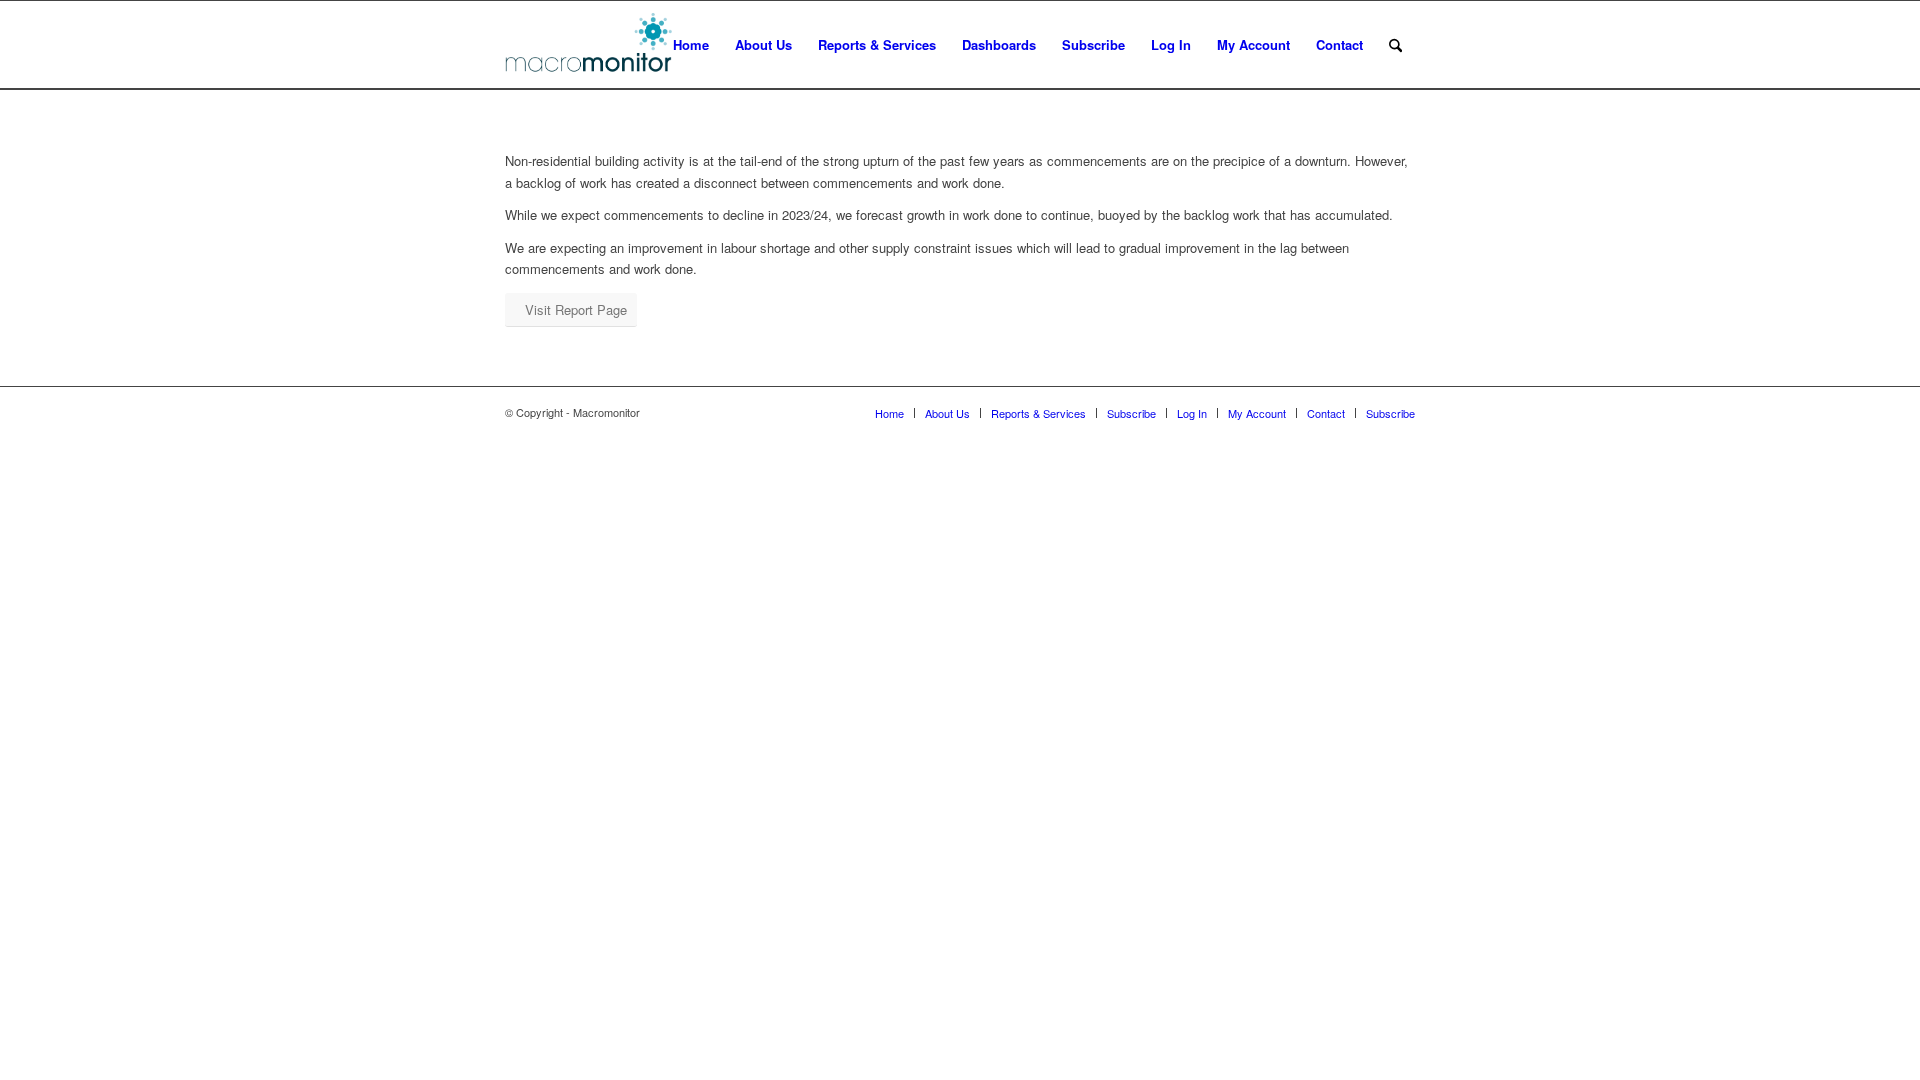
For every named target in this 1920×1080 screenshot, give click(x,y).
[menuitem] (691, 45)
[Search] (1395, 45)
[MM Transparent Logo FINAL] (591, 45)
